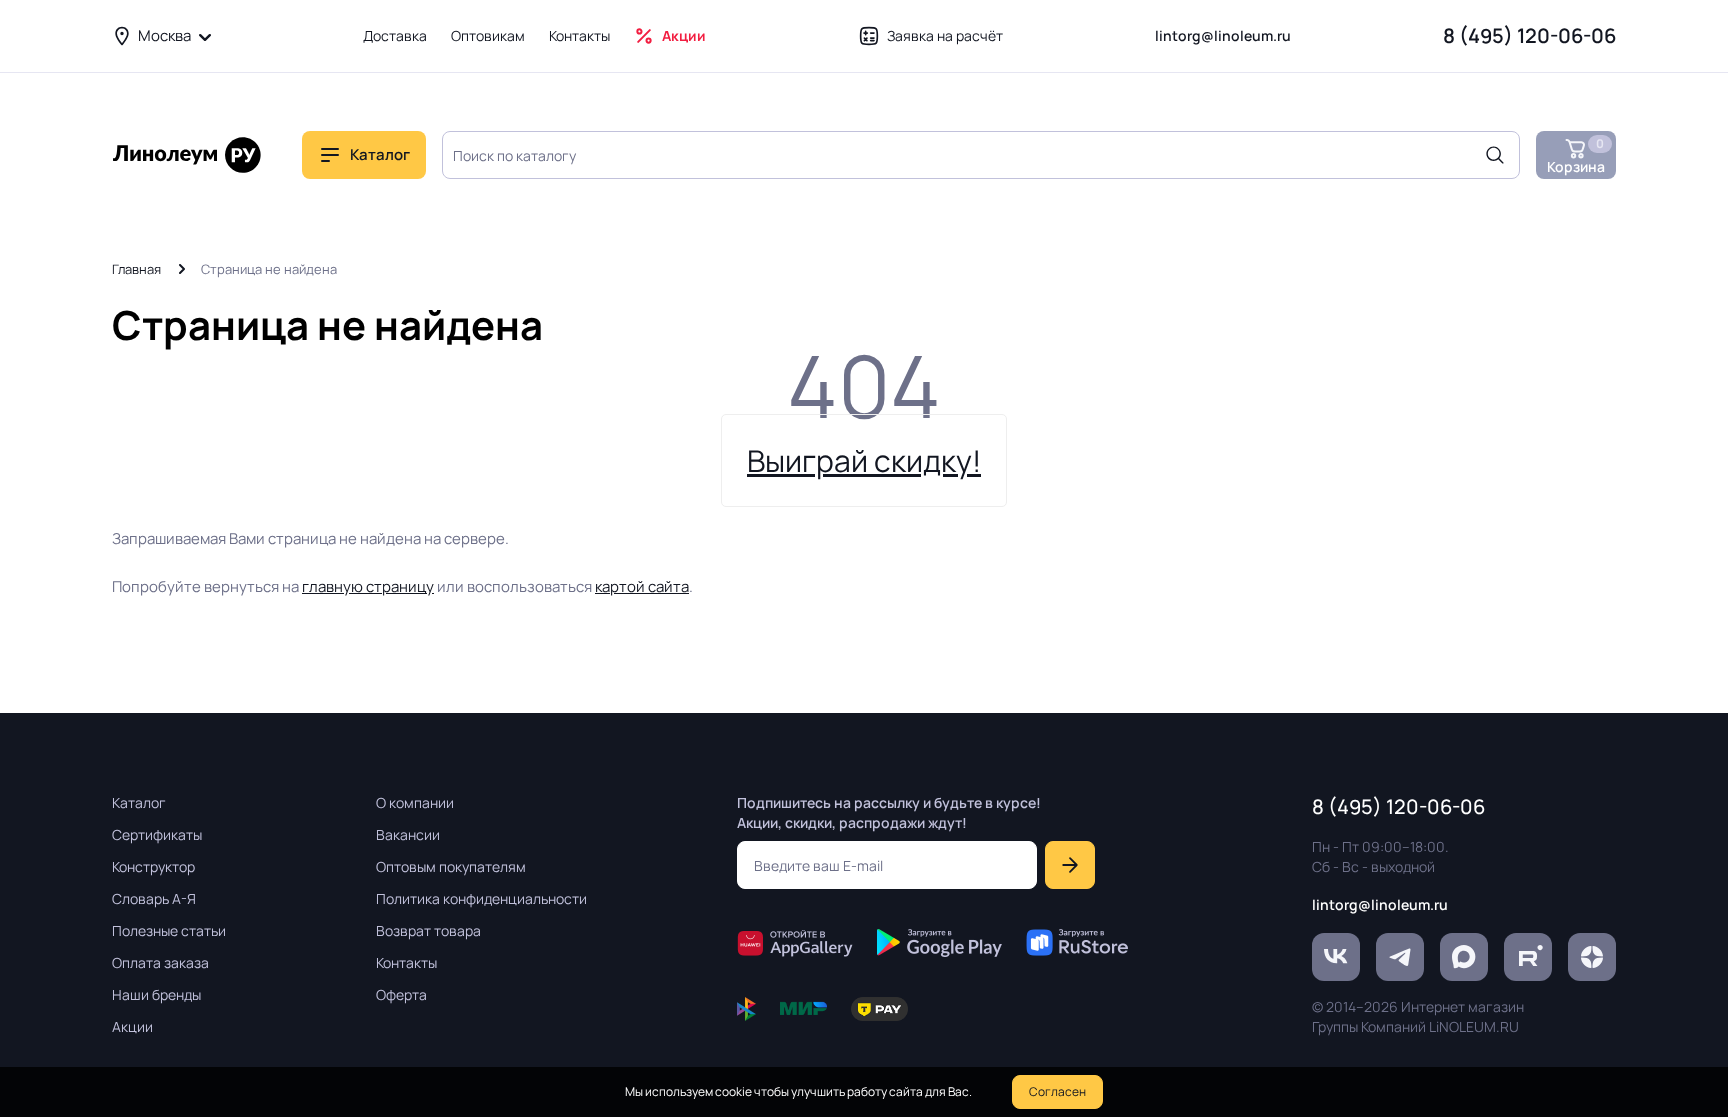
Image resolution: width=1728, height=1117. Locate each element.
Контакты (579, 35)
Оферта (401, 994)
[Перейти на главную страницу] (187, 155)
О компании (415, 802)
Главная (136, 269)
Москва (164, 35)
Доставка (395, 35)
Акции (684, 35)
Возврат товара (428, 930)
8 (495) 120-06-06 (1529, 35)
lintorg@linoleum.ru (1223, 35)
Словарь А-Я (154, 898)
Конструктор (153, 866)
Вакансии (408, 834)
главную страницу (368, 586)
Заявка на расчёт (945, 35)
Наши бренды (156, 994)
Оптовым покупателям (451, 866)
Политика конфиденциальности (481, 898)
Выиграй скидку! (864, 460)
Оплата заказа (160, 962)
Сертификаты (157, 834)
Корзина (1576, 155)
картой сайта (642, 586)
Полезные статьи (169, 930)
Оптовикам (488, 35)
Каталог (139, 802)
